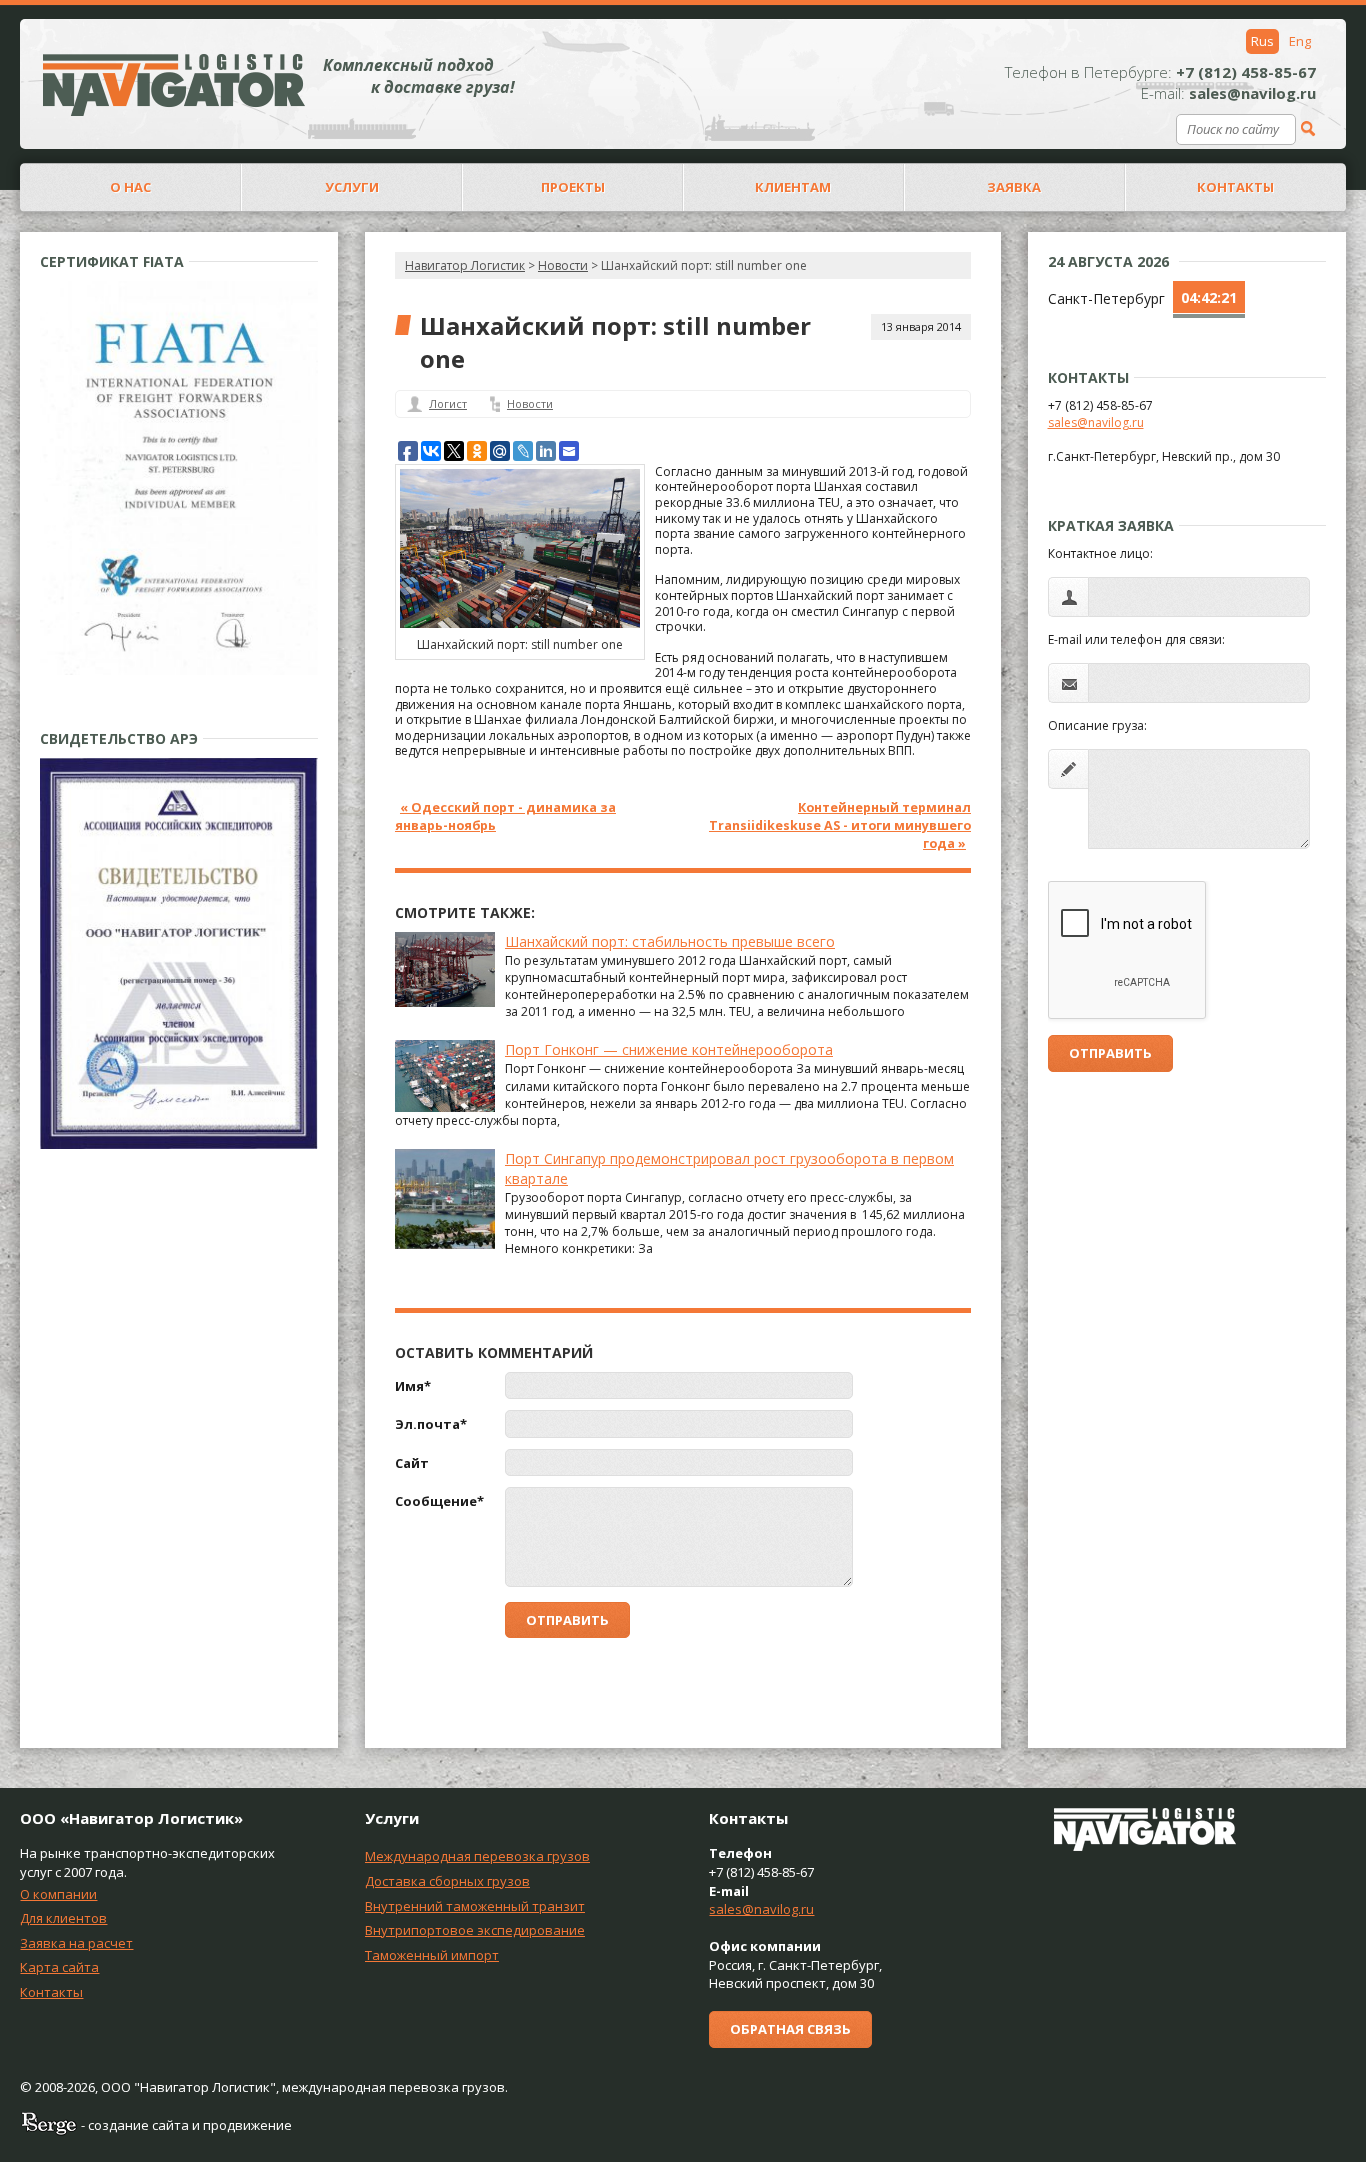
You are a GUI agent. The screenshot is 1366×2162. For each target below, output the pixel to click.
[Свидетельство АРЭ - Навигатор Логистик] (179, 1144)
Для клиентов (63, 1918)
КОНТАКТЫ (1235, 187)
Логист (448, 403)
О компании (58, 1894)
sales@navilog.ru (1096, 422)
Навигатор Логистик (465, 265)
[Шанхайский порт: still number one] (520, 623)
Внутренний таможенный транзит (475, 1906)
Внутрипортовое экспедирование (475, 1930)
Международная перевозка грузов (477, 1856)
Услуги (352, 187)
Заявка (1014, 187)
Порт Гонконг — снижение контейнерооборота (669, 1049)
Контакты (51, 1992)
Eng (1300, 41)
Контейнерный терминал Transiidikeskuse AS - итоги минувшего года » (840, 825)
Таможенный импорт (432, 1955)
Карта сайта (59, 1967)
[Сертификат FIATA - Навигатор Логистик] (179, 670)
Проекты (573, 187)
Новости (530, 403)
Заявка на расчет (76, 1943)
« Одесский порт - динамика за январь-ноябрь (505, 816)
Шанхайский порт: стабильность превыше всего (670, 941)
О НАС (130, 187)
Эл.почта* (431, 1424)
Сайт (412, 1463)
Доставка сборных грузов (447, 1881)
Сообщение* (439, 1501)
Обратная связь (790, 2029)
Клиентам (793, 187)
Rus (1262, 41)
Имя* (413, 1386)
